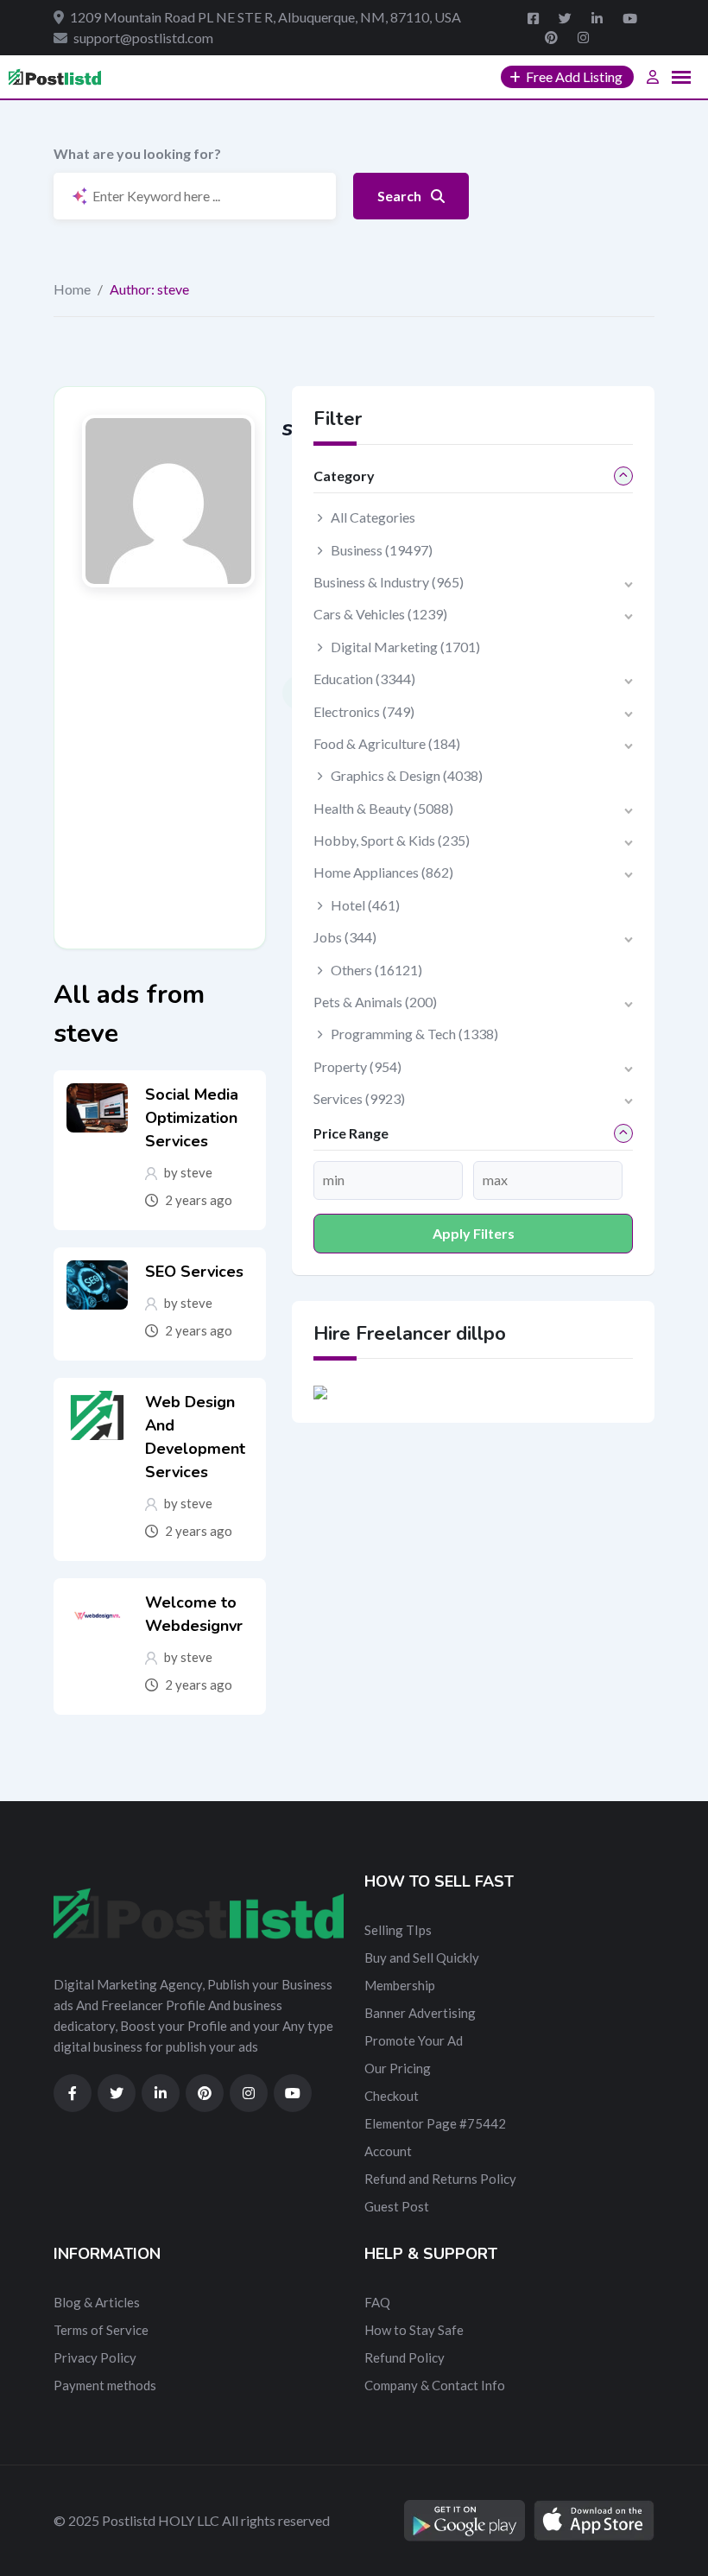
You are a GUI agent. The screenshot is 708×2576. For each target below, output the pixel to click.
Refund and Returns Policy (440, 2179)
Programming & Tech (414, 1034)
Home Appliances (383, 872)
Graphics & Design (407, 775)
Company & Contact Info (435, 2385)
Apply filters (474, 1233)
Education (364, 679)
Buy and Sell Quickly (422, 1957)
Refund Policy (405, 2357)
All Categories (373, 517)
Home (72, 289)
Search (401, 196)
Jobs (345, 937)
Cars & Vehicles (380, 614)
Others (376, 970)
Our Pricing (398, 2068)
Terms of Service (101, 2330)
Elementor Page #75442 (435, 2123)
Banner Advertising (420, 2013)
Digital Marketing (405, 647)
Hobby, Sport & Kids (392, 840)
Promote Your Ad (414, 2040)
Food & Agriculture (387, 743)
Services (359, 1098)
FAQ (377, 2302)
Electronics (364, 711)
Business (382, 550)
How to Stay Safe (414, 2330)
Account (388, 2151)
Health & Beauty (383, 808)
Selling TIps (398, 1930)
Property (357, 1066)
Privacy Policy (95, 2357)
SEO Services (194, 1272)
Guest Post (397, 2206)
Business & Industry (389, 582)
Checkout (392, 2096)
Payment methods (105, 2385)
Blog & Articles (97, 2302)
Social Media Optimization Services (192, 1118)
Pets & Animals (375, 1002)
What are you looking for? (137, 153)
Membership (400, 1985)
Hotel (365, 905)
